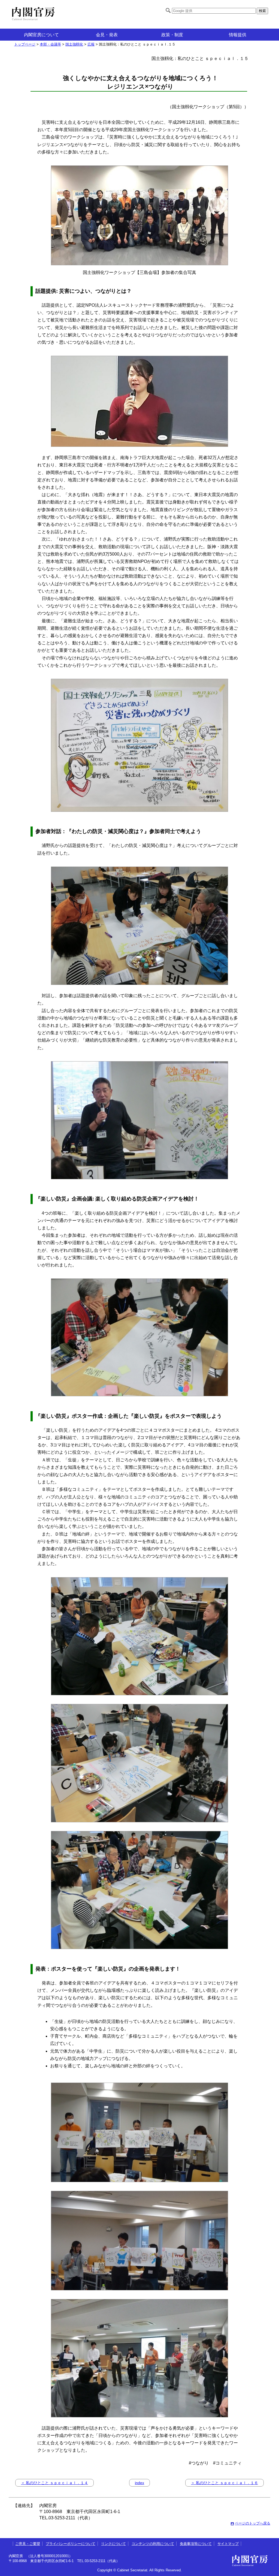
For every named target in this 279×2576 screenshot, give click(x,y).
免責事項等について (196, 2544)
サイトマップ (228, 2544)
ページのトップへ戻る (253, 2523)
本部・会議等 (50, 44)
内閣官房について (41, 35)
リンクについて (113, 2544)
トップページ (25, 44)
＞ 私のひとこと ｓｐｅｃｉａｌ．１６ (225, 2483)
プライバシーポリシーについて (71, 2544)
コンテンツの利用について (153, 2544)
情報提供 (238, 35)
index (139, 2483)
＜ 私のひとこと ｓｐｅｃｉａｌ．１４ (54, 2483)
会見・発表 (107, 35)
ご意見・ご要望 (28, 2544)
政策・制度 (172, 35)
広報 (91, 44)
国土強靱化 (74, 44)
